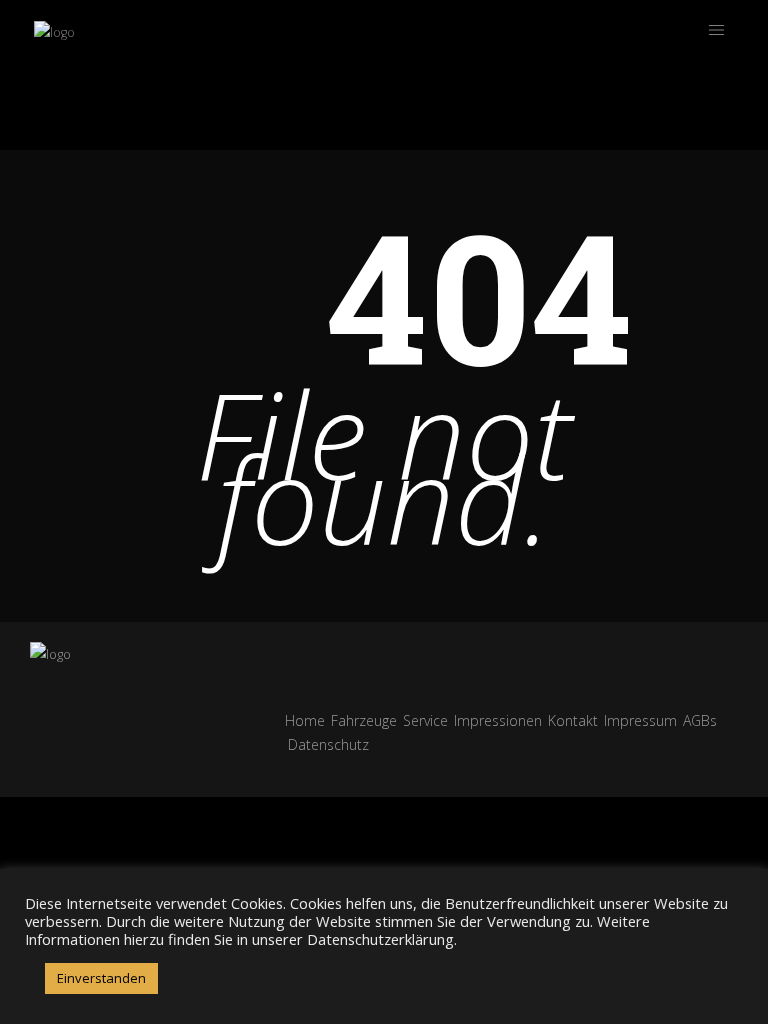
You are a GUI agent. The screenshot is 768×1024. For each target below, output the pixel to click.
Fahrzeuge (364, 720)
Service (425, 720)
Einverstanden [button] (101, 978)
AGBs (700, 720)
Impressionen (498, 720)
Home (305, 720)
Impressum (640, 720)
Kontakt (573, 720)
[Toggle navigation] (716, 30)
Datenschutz (328, 744)
